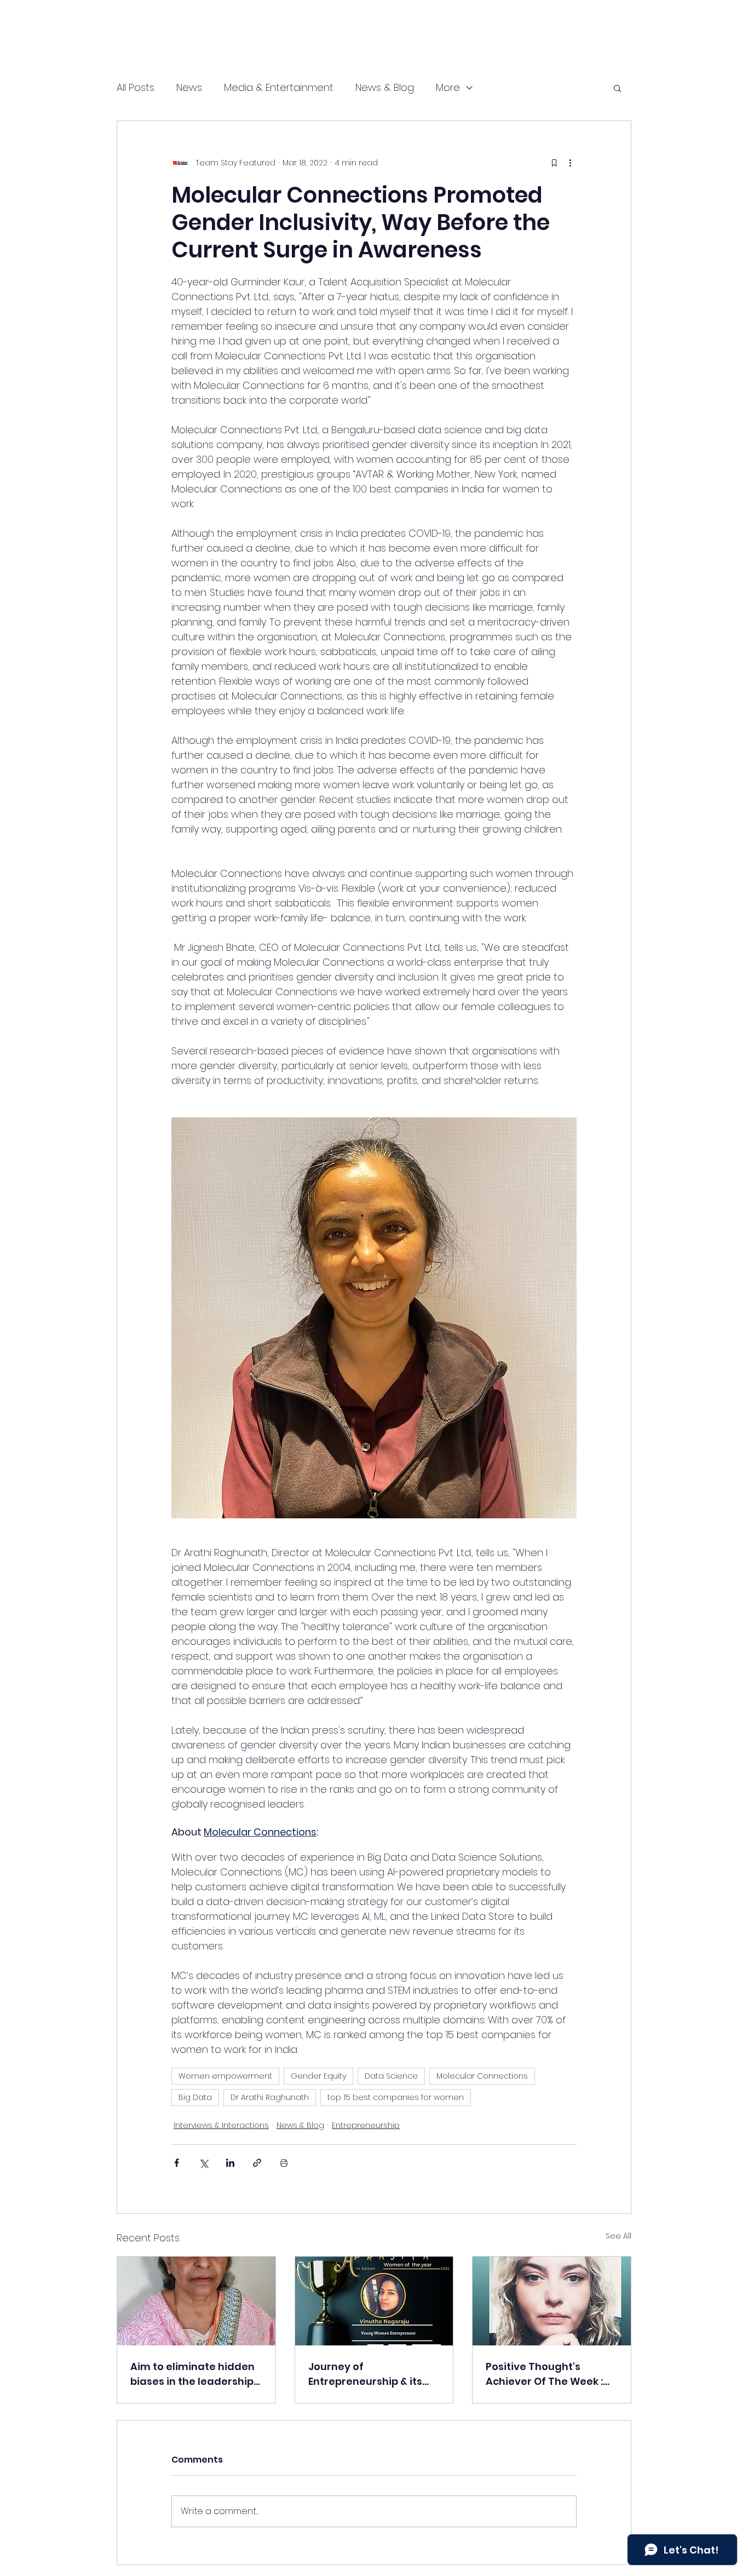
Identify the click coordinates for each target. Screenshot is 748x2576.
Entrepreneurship (366, 2125)
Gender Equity (318, 2076)
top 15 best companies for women (396, 2097)
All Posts (136, 87)
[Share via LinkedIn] (230, 2163)
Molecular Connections (482, 2076)
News (189, 87)
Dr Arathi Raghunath (270, 2097)
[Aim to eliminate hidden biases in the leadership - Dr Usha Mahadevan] (196, 2301)
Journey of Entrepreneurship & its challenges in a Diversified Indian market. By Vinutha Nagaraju (365, 2374)
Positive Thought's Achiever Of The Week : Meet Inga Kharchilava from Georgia (544, 2374)
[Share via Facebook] (177, 2163)
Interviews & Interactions (221, 2125)
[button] (617, 88)
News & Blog (385, 87)
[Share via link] (257, 2163)
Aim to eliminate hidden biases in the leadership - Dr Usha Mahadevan (196, 2374)
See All (618, 2236)
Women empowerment (225, 2076)
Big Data (195, 2097)
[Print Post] (284, 2163)
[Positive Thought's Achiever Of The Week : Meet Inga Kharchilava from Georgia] (552, 2301)
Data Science (391, 2076)
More (448, 87)
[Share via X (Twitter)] (203, 2163)
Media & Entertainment (279, 87)
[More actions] (570, 163)
